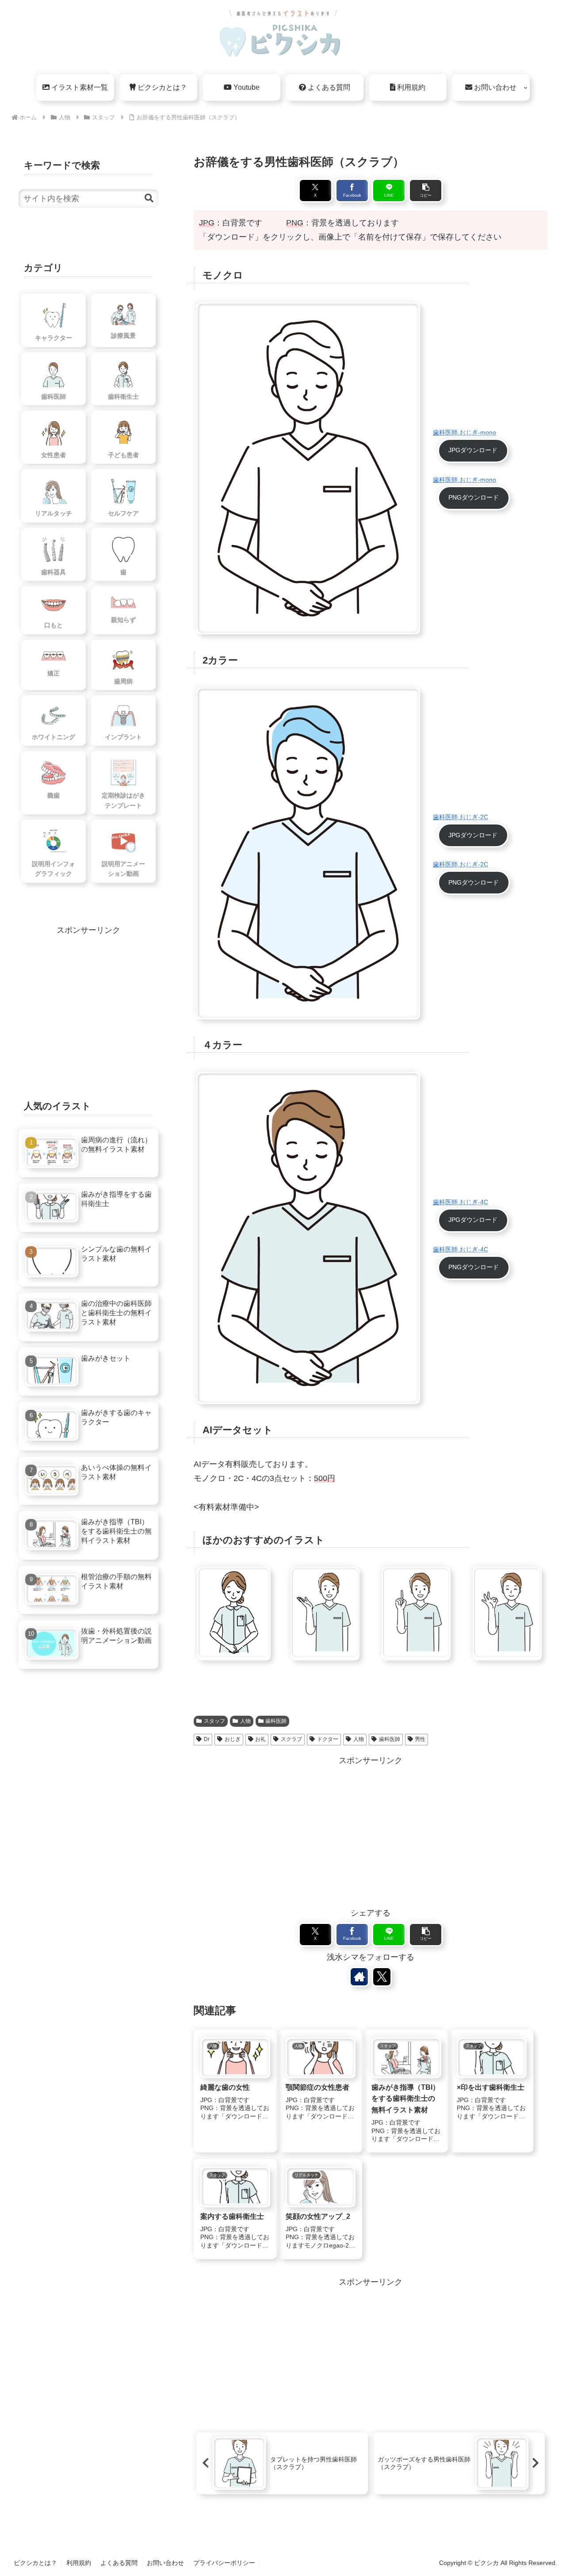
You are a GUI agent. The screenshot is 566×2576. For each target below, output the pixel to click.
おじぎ (233, 1739)
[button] (426, 191)
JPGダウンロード (473, 450)
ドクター (328, 1739)
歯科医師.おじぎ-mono (465, 432)
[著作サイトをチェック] (359, 1977)
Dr (207, 1739)
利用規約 (79, 2563)
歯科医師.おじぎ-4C (461, 1202)
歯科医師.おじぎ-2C (461, 817)
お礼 (260, 1739)
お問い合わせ (165, 2563)
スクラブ (291, 1739)
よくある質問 (119, 2563)
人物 (245, 1721)
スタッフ (214, 1721)
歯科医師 (276, 1721)
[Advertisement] (371, 1830)
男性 (420, 1739)
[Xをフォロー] (382, 1977)
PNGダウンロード (474, 497)
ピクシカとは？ (35, 2563)
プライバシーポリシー (224, 2563)
